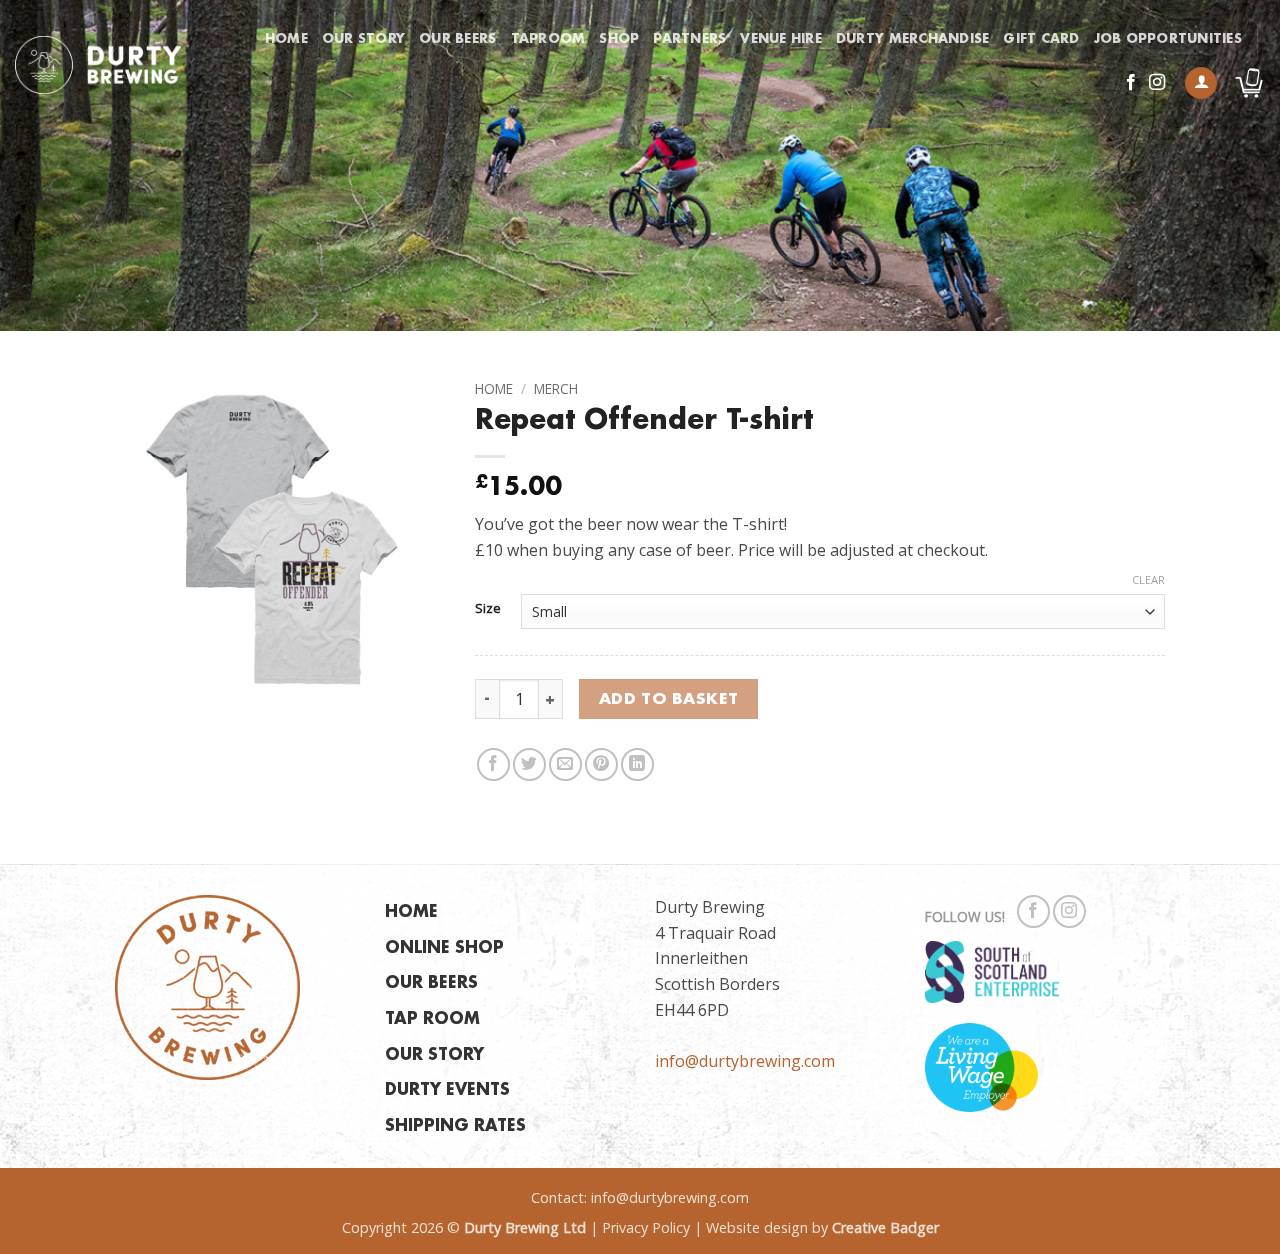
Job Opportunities (1168, 39)
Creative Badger (885, 1227)
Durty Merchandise (912, 39)
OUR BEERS (431, 983)
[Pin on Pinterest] (601, 764)
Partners (689, 39)
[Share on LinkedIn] (637, 764)
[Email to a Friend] (565, 764)
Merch (556, 388)
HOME (411, 912)
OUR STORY (434, 1055)
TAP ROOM (432, 1019)
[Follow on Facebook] (1131, 83)
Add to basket (669, 699)
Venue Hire (781, 39)
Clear (1148, 580)
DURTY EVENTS (447, 1090)
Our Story (363, 39)
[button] (1201, 83)
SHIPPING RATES (455, 1126)
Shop (619, 39)
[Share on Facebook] (493, 764)
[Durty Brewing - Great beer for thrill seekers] (98, 65)
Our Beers (457, 39)
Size (488, 609)
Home (286, 39)
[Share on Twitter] (529, 764)
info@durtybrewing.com (745, 1061)
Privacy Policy (646, 1227)
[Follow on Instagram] (1157, 83)
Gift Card (1041, 39)
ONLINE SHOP (444, 948)
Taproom (548, 39)
